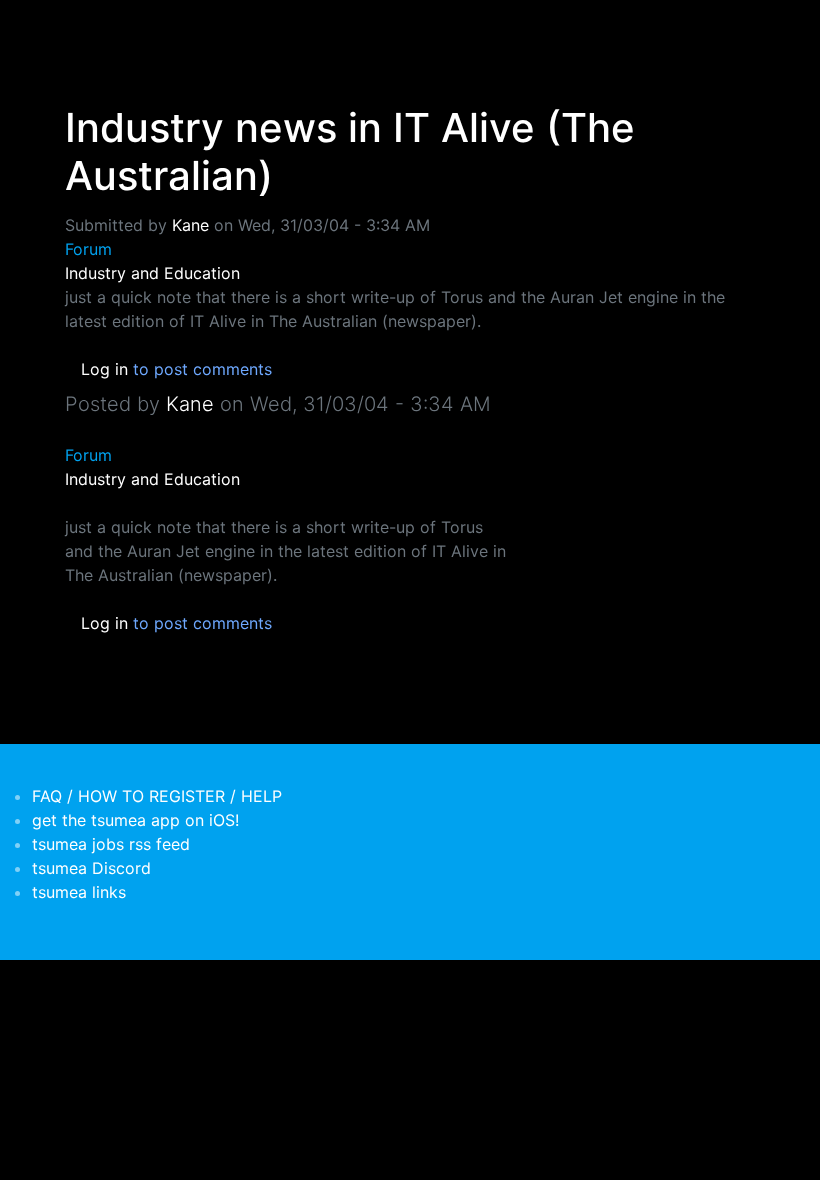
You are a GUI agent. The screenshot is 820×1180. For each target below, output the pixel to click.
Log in (104, 369)
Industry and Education (152, 273)
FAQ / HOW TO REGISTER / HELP (157, 796)
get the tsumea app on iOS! (135, 820)
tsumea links (79, 892)
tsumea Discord (91, 868)
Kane (190, 225)
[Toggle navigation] (78, 28)
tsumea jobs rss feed (111, 844)
